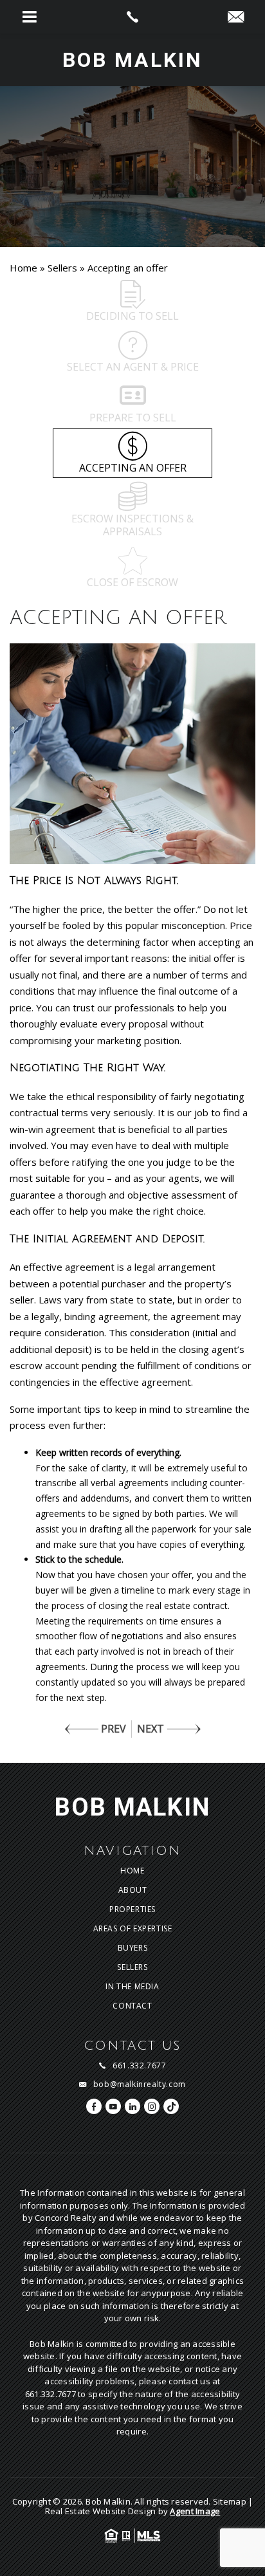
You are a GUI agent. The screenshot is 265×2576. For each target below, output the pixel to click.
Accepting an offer (133, 468)
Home (132, 1871)
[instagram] (152, 2106)
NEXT (151, 1729)
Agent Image (195, 2511)
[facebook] (94, 2106)
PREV (114, 1729)
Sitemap (230, 2501)
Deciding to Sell (132, 316)
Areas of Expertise (133, 1929)
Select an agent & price (133, 367)
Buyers (133, 1948)
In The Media (132, 1987)
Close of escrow (132, 582)
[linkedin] (132, 2106)
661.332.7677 (139, 2066)
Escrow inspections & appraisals (132, 525)
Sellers (132, 1967)
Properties (132, 1909)
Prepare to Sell (133, 418)
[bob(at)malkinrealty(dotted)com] (236, 17)
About (133, 1890)
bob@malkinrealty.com (140, 2084)
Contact (132, 2006)
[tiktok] (171, 2106)
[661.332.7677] (132, 17)
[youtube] (113, 2106)
